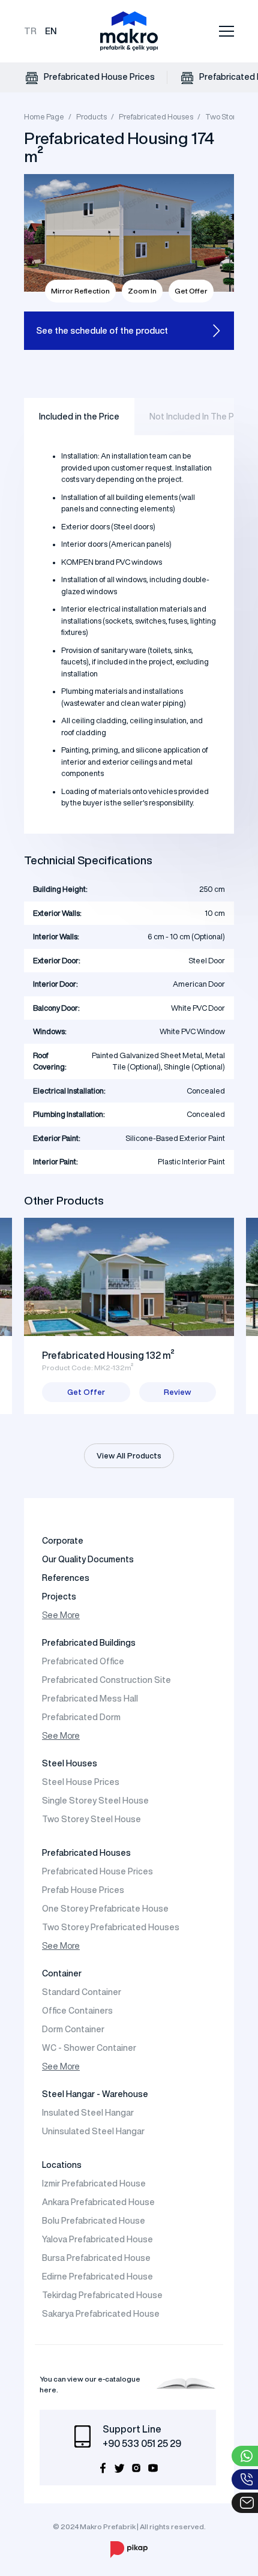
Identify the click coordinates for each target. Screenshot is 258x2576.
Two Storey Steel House (91, 1819)
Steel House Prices (81, 1782)
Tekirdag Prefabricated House (102, 2295)
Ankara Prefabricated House (98, 2202)
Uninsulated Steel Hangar (93, 2131)
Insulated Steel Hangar (88, 2113)
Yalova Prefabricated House (97, 2239)
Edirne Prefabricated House (97, 2277)
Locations (62, 2165)
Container (62, 1973)
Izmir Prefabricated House (94, 2183)
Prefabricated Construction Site (106, 1680)
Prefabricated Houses (156, 117)
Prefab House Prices (83, 1890)
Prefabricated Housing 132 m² (108, 1355)
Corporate (63, 1541)
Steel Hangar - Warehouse (95, 2094)
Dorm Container (73, 2029)
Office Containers (77, 2011)
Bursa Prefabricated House (96, 2258)
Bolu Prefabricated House (94, 2221)
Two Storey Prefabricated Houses (111, 1927)
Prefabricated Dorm (81, 1717)
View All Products (129, 1456)
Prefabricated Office (83, 1661)
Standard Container (82, 1992)
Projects (59, 1596)
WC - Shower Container (89, 2048)
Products (91, 117)
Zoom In (142, 291)
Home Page (44, 117)
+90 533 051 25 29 (142, 2443)
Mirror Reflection (80, 291)
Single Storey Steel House (95, 1801)
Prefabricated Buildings (89, 1643)
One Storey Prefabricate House (105, 1909)
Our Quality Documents (88, 1559)
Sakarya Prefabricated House (101, 2314)
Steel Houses (70, 1763)
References (66, 1578)
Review (177, 1392)
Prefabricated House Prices (98, 77)
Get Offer (191, 291)
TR (30, 31)
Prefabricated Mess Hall (90, 1699)
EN (51, 31)
